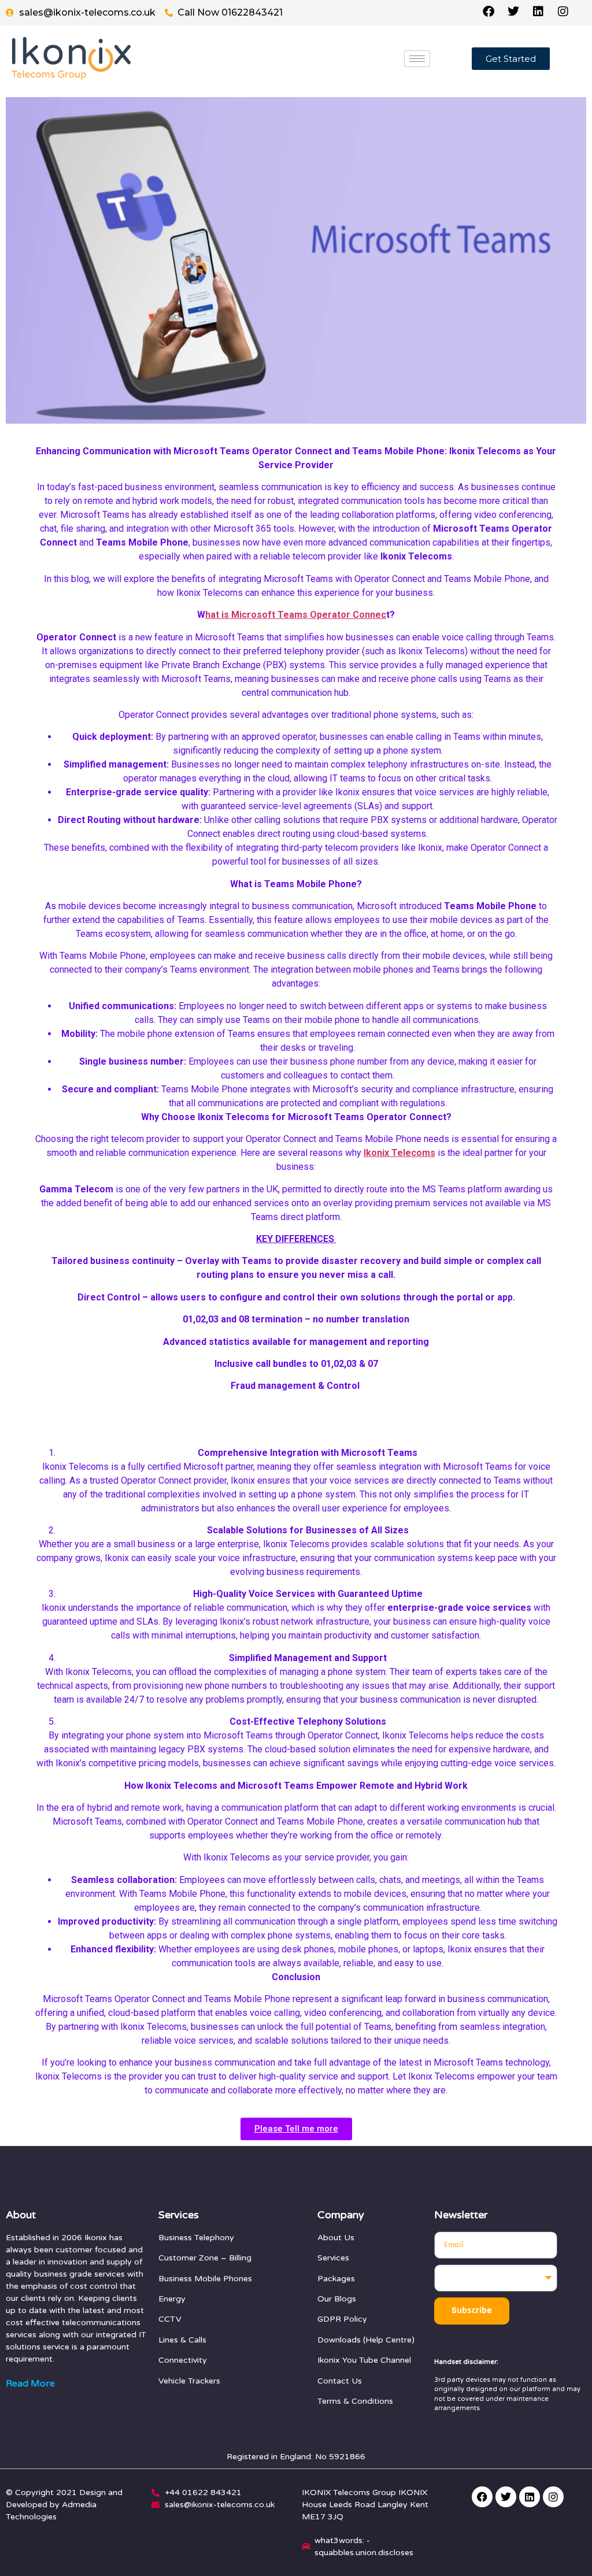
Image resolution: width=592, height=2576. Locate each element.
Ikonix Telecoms (399, 1153)
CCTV (170, 2319)
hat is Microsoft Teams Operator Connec (296, 615)
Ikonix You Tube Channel (364, 2360)
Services (333, 2258)
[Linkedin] (530, 2497)
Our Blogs (337, 2299)
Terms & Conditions (355, 2401)
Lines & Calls (182, 2340)
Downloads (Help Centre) (366, 2340)
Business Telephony (196, 2238)
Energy (172, 2299)
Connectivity (183, 2360)
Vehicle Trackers (189, 2381)
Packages (336, 2279)
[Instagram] (553, 2497)
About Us (336, 2238)
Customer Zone (188, 2258)
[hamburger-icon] (417, 59)
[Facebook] (482, 2497)
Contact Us (340, 2381)
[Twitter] (506, 2497)
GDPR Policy (342, 2319)
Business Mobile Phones (205, 2279)
